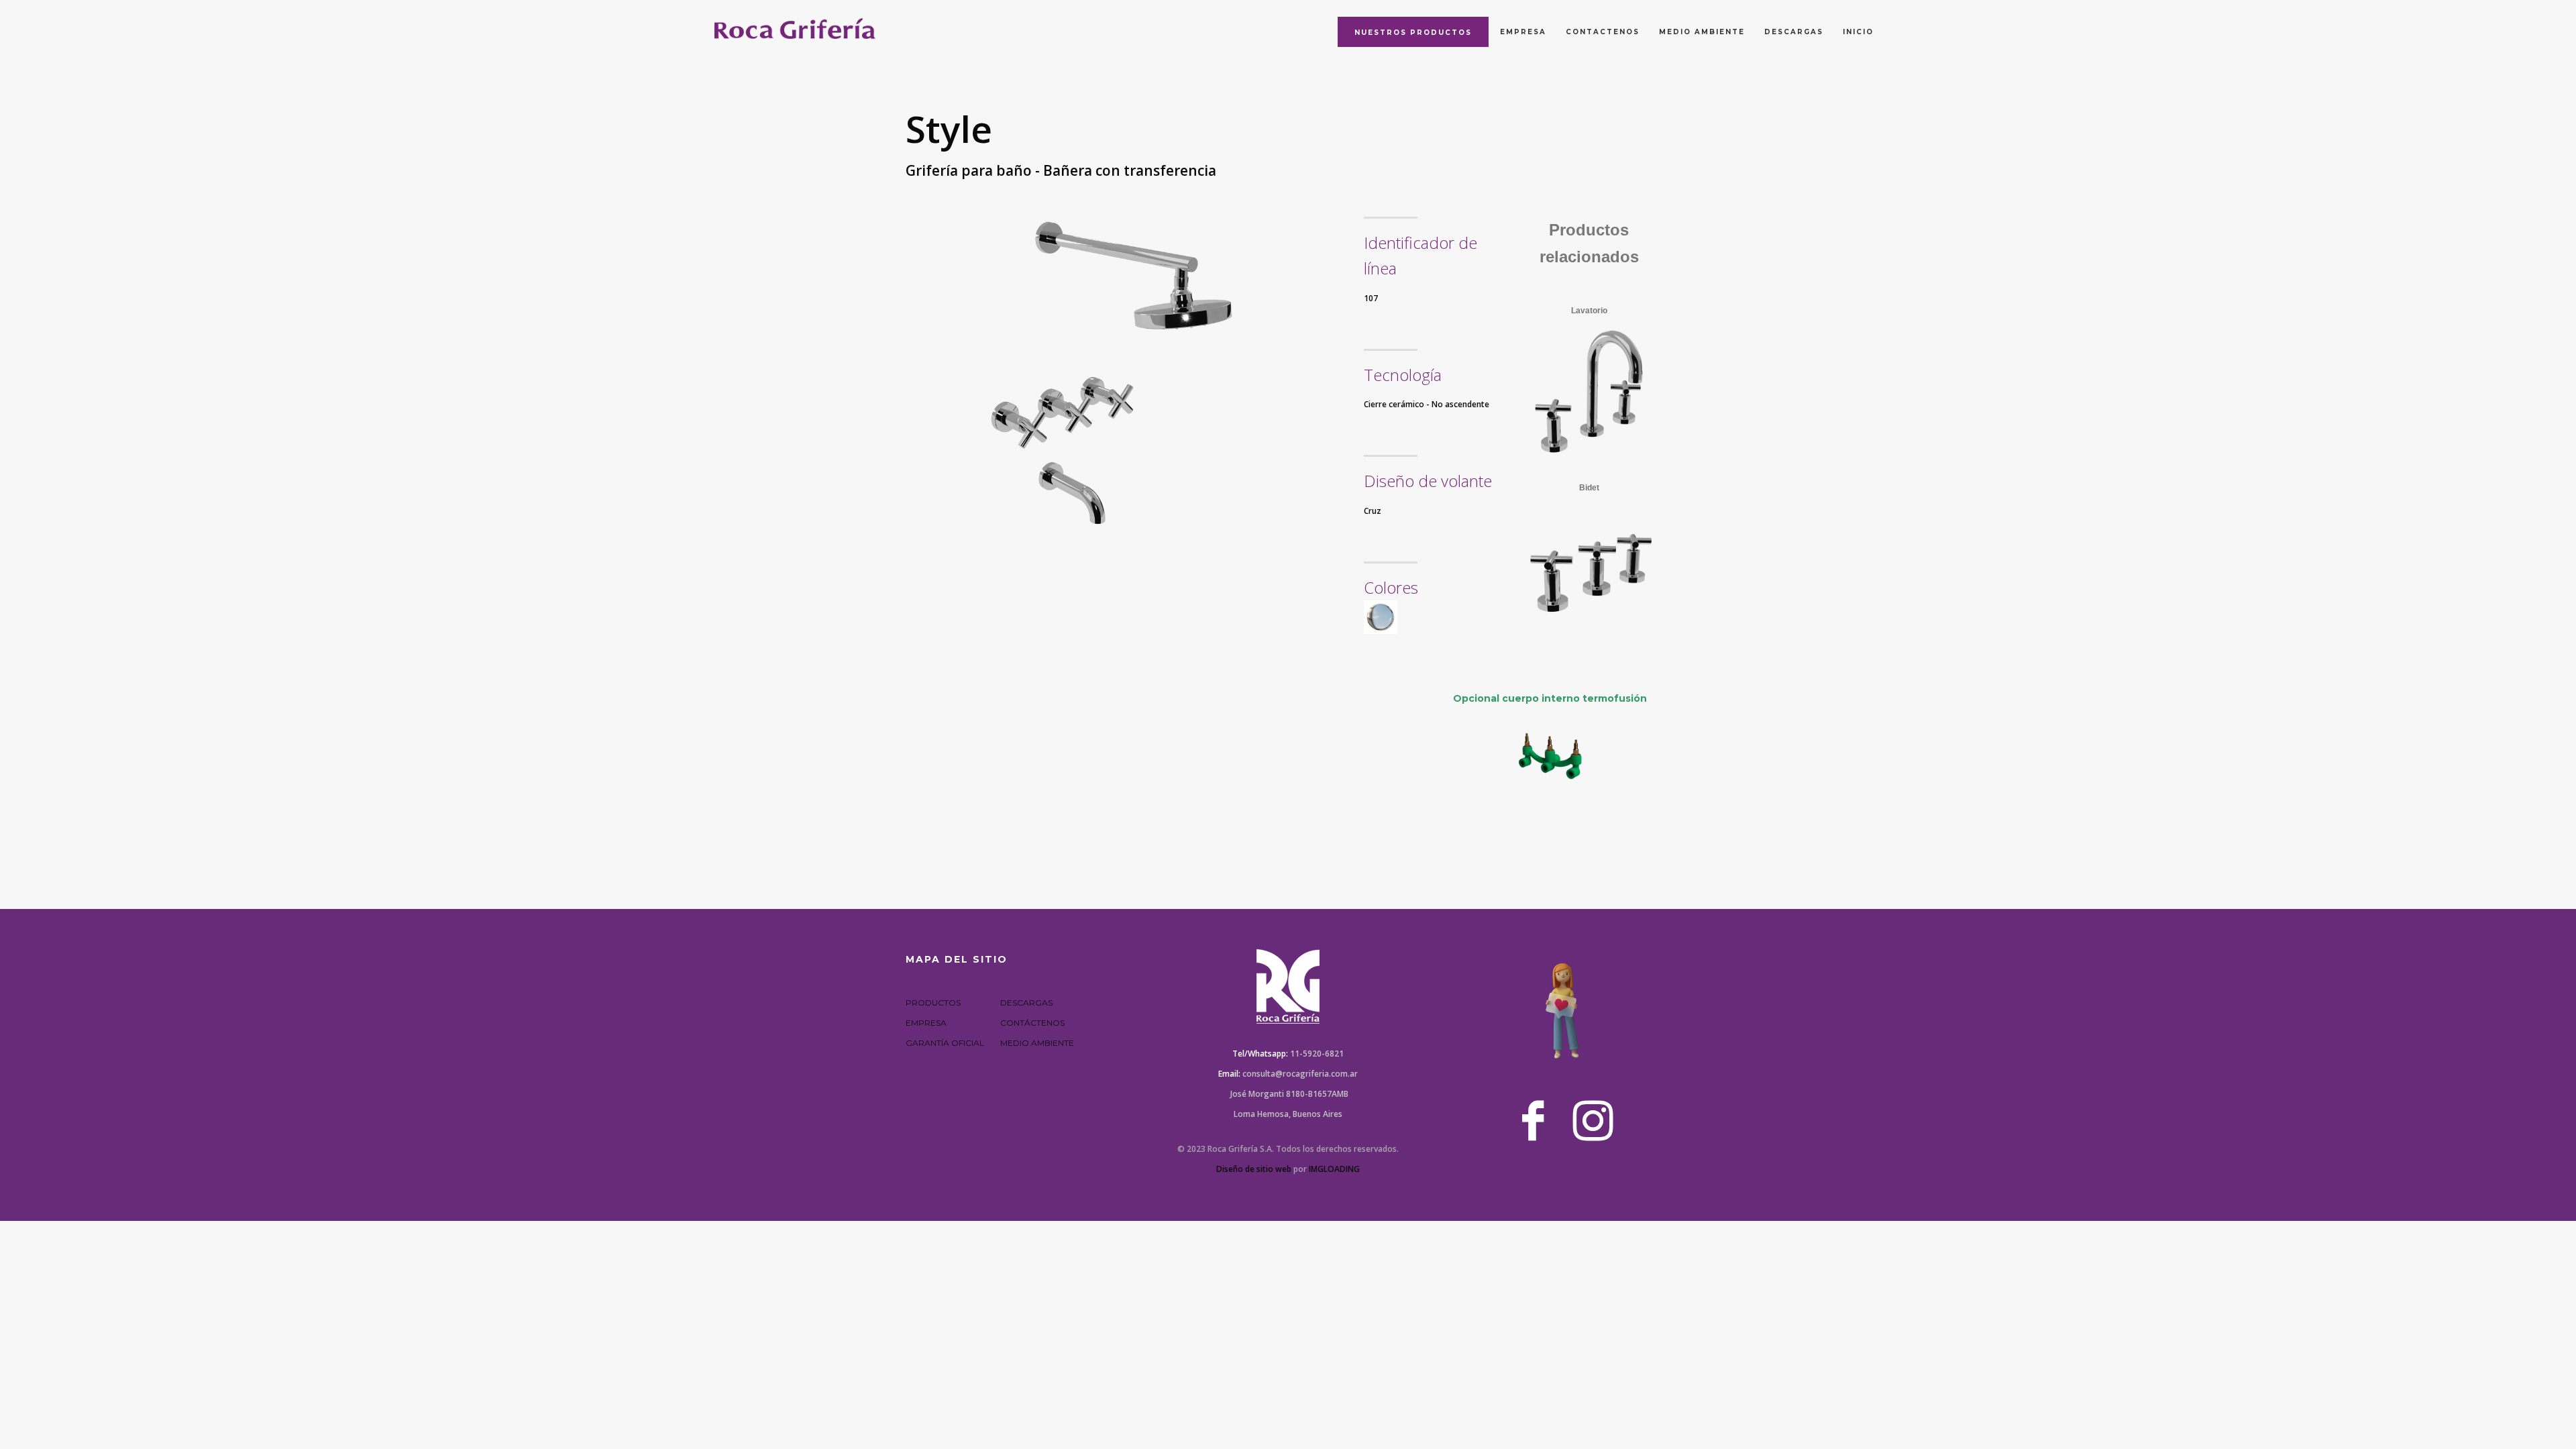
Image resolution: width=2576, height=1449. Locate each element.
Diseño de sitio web (1254, 1169)
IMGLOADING (1334, 1169)
